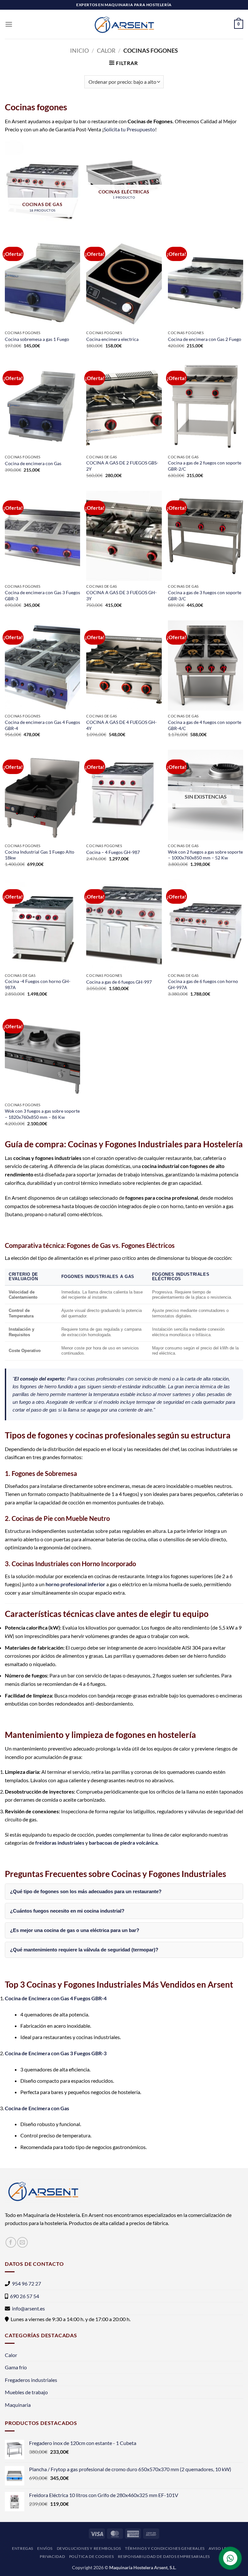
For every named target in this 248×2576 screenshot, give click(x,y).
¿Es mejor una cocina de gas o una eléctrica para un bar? (75, 1930)
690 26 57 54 (25, 2296)
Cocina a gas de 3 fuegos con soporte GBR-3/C (205, 595)
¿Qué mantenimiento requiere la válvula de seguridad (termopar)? (84, 1950)
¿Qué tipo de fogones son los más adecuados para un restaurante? (86, 1891)
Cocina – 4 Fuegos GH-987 (113, 852)
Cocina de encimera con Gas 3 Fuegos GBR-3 (42, 595)
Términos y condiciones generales (165, 2548)
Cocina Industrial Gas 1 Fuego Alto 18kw (40, 855)
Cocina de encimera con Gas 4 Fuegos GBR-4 (42, 725)
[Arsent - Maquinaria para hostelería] (124, 24)
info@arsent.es (28, 2308)
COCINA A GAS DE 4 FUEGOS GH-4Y (121, 725)
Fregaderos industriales (31, 2380)
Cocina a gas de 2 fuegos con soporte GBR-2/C (205, 466)
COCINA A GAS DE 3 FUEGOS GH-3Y (121, 595)
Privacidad (52, 2556)
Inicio (79, 50)
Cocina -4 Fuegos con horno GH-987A (38, 984)
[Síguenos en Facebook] (11, 2242)
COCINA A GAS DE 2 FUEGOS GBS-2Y (122, 466)
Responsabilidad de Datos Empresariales (164, 2556)
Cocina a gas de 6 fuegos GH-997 (119, 982)
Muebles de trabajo (26, 2392)
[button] (9, 24)
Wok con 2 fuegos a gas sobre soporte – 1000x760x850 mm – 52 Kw (205, 855)
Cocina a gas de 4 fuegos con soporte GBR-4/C (205, 725)
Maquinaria (18, 2405)
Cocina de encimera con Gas (33, 463)
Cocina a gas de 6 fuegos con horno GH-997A (203, 984)
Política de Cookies (92, 2556)
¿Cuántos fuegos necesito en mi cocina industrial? (67, 1911)
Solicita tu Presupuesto (129, 129)
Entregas (23, 2548)
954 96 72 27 (26, 2283)
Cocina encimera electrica (112, 339)
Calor (106, 50)
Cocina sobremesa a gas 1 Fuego (37, 339)
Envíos (45, 2548)
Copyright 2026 (88, 2567)
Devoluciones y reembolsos (89, 2548)
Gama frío (16, 2367)
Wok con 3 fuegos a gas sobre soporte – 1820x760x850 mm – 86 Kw (42, 1114)
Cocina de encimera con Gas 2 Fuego (205, 339)
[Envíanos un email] (22, 2242)
